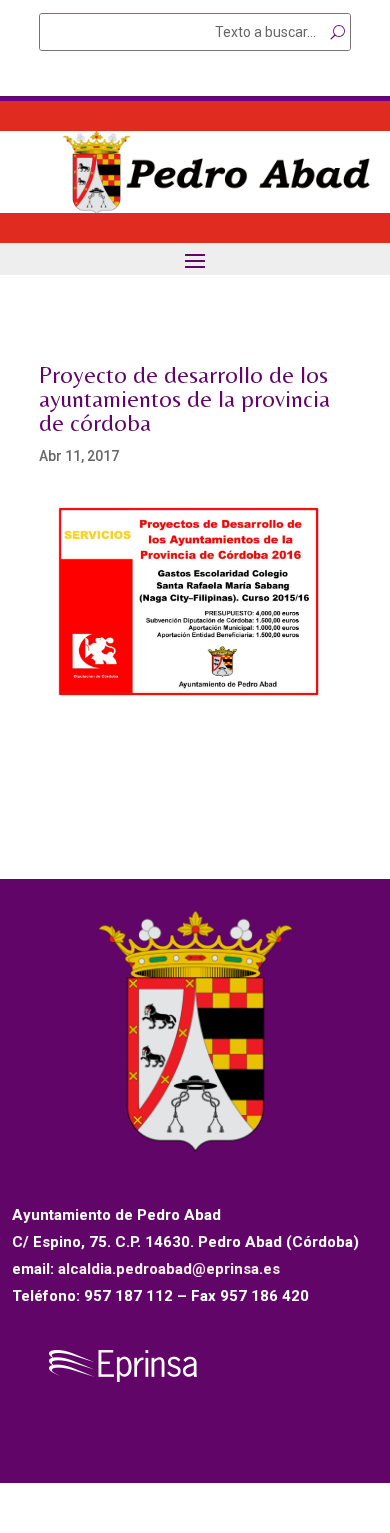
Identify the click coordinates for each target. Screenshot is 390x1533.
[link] (195, 208)
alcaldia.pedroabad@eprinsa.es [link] (169, 1269)
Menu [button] (195, 260)
